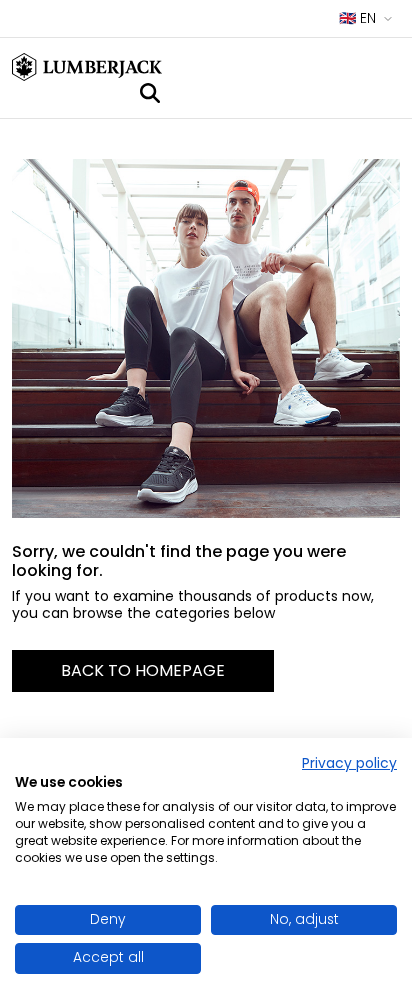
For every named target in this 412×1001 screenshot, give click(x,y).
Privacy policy (349, 763)
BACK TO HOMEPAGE (143, 670)
